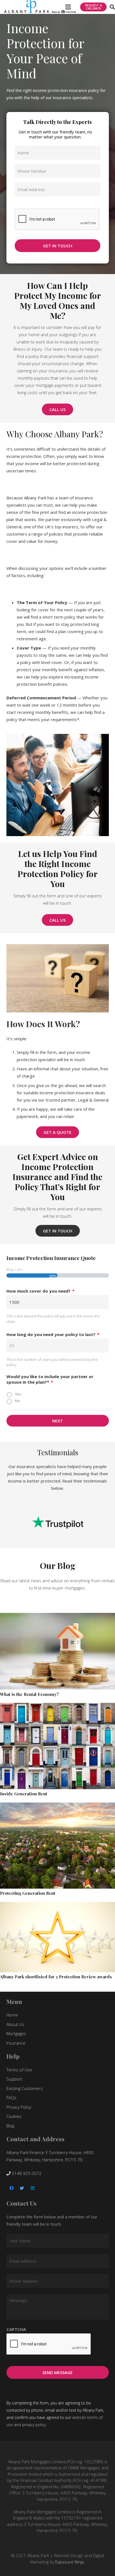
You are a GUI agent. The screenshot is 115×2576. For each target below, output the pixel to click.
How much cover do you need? (40, 1291)
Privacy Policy (19, 2107)
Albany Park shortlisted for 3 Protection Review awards (56, 1977)
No (17, 1401)
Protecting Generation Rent (28, 1893)
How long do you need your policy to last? (53, 1335)
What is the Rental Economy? (29, 1694)
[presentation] (49, 2344)
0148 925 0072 (26, 2173)
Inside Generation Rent (24, 1794)
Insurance (16, 2043)
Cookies (14, 2116)
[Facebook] (12, 2188)
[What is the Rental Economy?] (57, 1651)
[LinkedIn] (33, 2188)
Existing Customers (25, 2088)
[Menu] (68, 7)
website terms (85, 2417)
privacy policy (34, 2425)
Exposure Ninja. (70, 2562)
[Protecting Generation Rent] (57, 1846)
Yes (18, 1394)
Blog (10, 2126)
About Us (15, 2024)
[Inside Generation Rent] (57, 1746)
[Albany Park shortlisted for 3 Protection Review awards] (57, 1937)
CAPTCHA (25, 205)
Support (14, 2079)
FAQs (11, 2098)
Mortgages (16, 2033)
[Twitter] (22, 2188)
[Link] (40, 7)
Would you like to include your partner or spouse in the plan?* (50, 1379)
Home (12, 2015)
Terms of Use (19, 2070)
